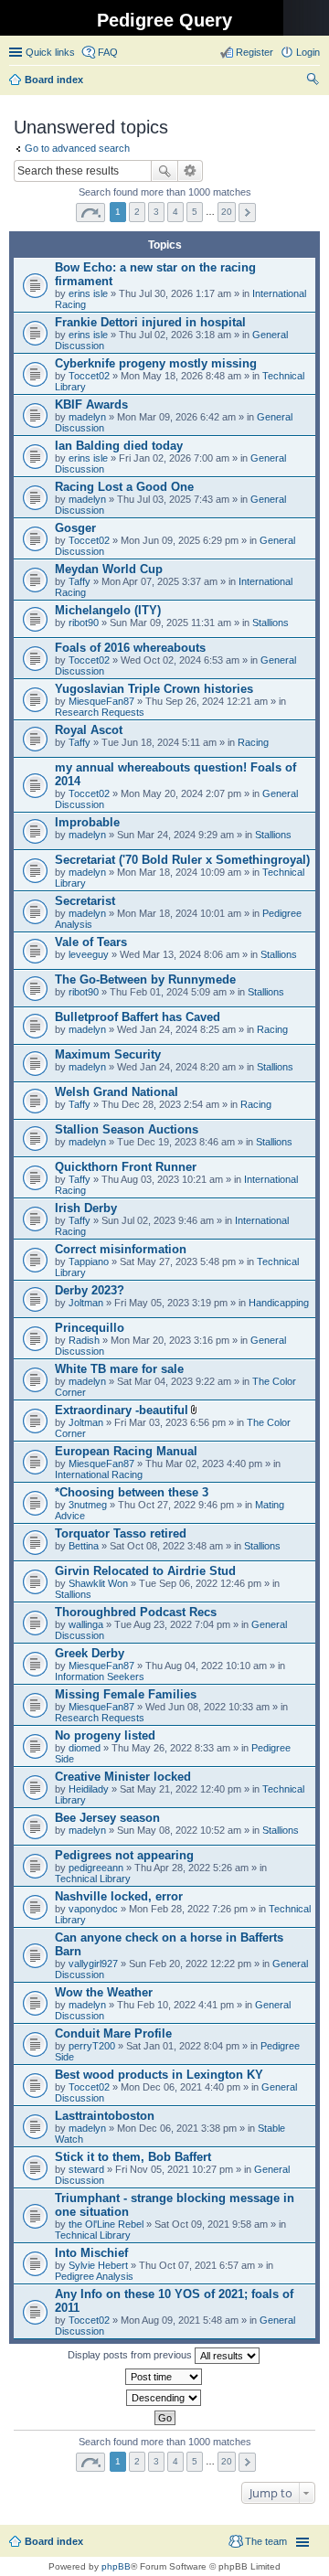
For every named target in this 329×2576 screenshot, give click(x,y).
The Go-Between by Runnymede (145, 979)
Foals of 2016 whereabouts (130, 648)
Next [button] (247, 213)
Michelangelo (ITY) (108, 610)
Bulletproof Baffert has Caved (138, 1017)
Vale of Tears (91, 942)
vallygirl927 (93, 1964)
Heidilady (89, 1789)
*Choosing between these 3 (132, 1492)
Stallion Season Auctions (127, 1129)
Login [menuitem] (308, 52)
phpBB (116, 2566)
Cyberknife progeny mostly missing (156, 363)
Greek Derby (90, 1653)
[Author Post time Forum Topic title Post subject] (164, 2377)
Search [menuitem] (313, 81)
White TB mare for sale (119, 1369)
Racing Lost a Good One (124, 487)
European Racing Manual (126, 1451)
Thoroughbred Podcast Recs (136, 1612)
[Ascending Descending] (164, 2398)
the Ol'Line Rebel (106, 2224)
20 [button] (227, 212)
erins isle (88, 293)
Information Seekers (100, 1677)
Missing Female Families (126, 1694)
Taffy (80, 581)
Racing (253, 742)
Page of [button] (90, 213)
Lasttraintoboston (105, 2116)
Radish (84, 1340)
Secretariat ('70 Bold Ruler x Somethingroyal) (182, 860)
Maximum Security (108, 1054)
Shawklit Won (98, 1583)
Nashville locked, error (119, 1896)
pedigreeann (96, 1868)
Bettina (84, 1546)
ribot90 (84, 623)
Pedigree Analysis (94, 2276)
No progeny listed (105, 1735)
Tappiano (89, 1261)
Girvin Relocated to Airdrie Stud (145, 1571)
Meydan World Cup (109, 569)
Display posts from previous (131, 2355)
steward (86, 2169)
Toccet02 (89, 376)
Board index (54, 2541)
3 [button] (156, 212)
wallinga (86, 1624)
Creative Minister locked (123, 1777)
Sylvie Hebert (98, 2265)
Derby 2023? (90, 1290)
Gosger (75, 528)
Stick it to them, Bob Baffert (133, 2157)
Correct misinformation (121, 1249)
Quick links (50, 52)
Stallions (271, 623)
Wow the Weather (104, 1992)
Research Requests (100, 712)
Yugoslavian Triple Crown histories (154, 689)
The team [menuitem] (266, 2541)
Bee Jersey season (107, 1818)
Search (164, 171)
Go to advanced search (77, 148)
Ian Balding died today (119, 446)
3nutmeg (88, 1505)
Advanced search (191, 171)
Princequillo (90, 1328)
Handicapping (279, 1303)
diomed (85, 1748)
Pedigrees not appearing (124, 1855)
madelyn (87, 417)
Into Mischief (91, 2253)
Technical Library (93, 1879)
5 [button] (195, 212)
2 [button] (137, 212)
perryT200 (92, 2046)
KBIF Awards (91, 404)
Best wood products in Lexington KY (159, 2075)
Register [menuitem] (255, 52)
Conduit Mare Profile (113, 2033)
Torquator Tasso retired (121, 1533)
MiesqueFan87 (101, 701)
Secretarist (85, 901)
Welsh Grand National (117, 1092)
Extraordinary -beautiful (122, 1410)
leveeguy (89, 954)
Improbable (87, 822)
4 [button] (175, 212)
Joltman (86, 1303)
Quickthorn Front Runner (126, 1167)
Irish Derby (86, 1208)
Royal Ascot (89, 730)
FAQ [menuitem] (108, 52)
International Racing (99, 1474)
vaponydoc (93, 1909)
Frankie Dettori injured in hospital (150, 322)
